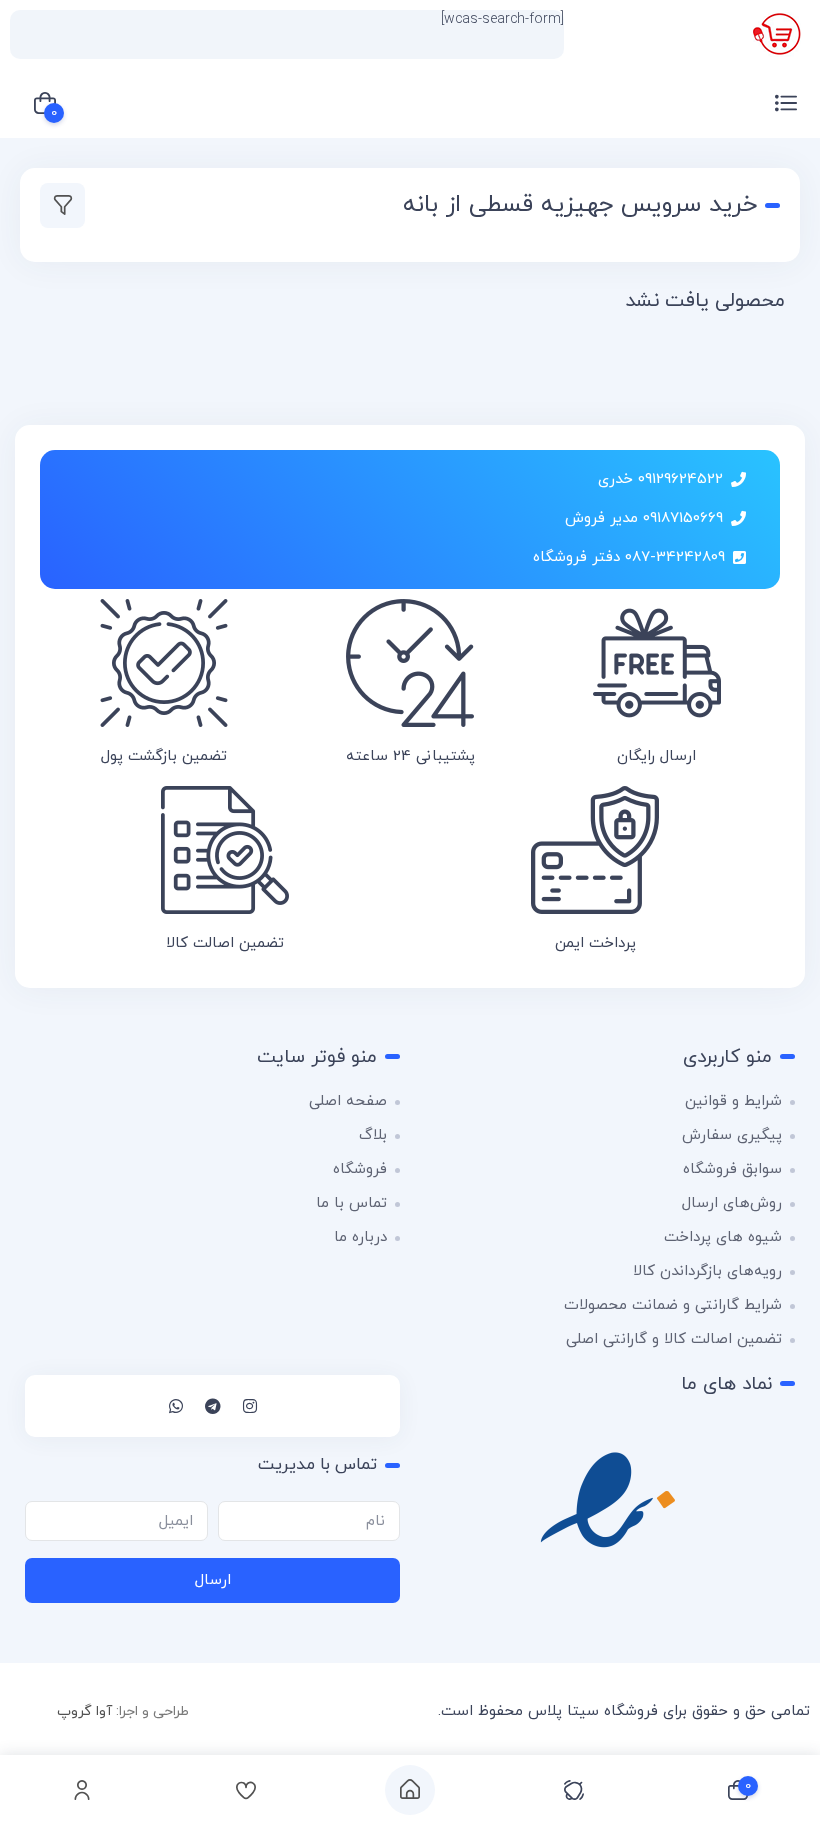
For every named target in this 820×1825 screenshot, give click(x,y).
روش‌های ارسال (732, 1203)
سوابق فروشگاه (732, 1169)
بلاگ (373, 1135)
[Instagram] (250, 1406)
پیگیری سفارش (732, 1135)
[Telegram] (213, 1406)
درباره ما (360, 1237)
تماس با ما (351, 1203)
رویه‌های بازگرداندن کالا (707, 1271)
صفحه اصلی (348, 1101)
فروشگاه (360, 1169)
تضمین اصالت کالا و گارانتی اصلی (674, 1339)
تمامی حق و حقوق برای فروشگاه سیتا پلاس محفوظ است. (624, 1711)
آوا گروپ (84, 1711)
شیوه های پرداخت (723, 1237)
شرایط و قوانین (733, 1101)
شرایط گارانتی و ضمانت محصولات (673, 1305)
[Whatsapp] (176, 1406)
